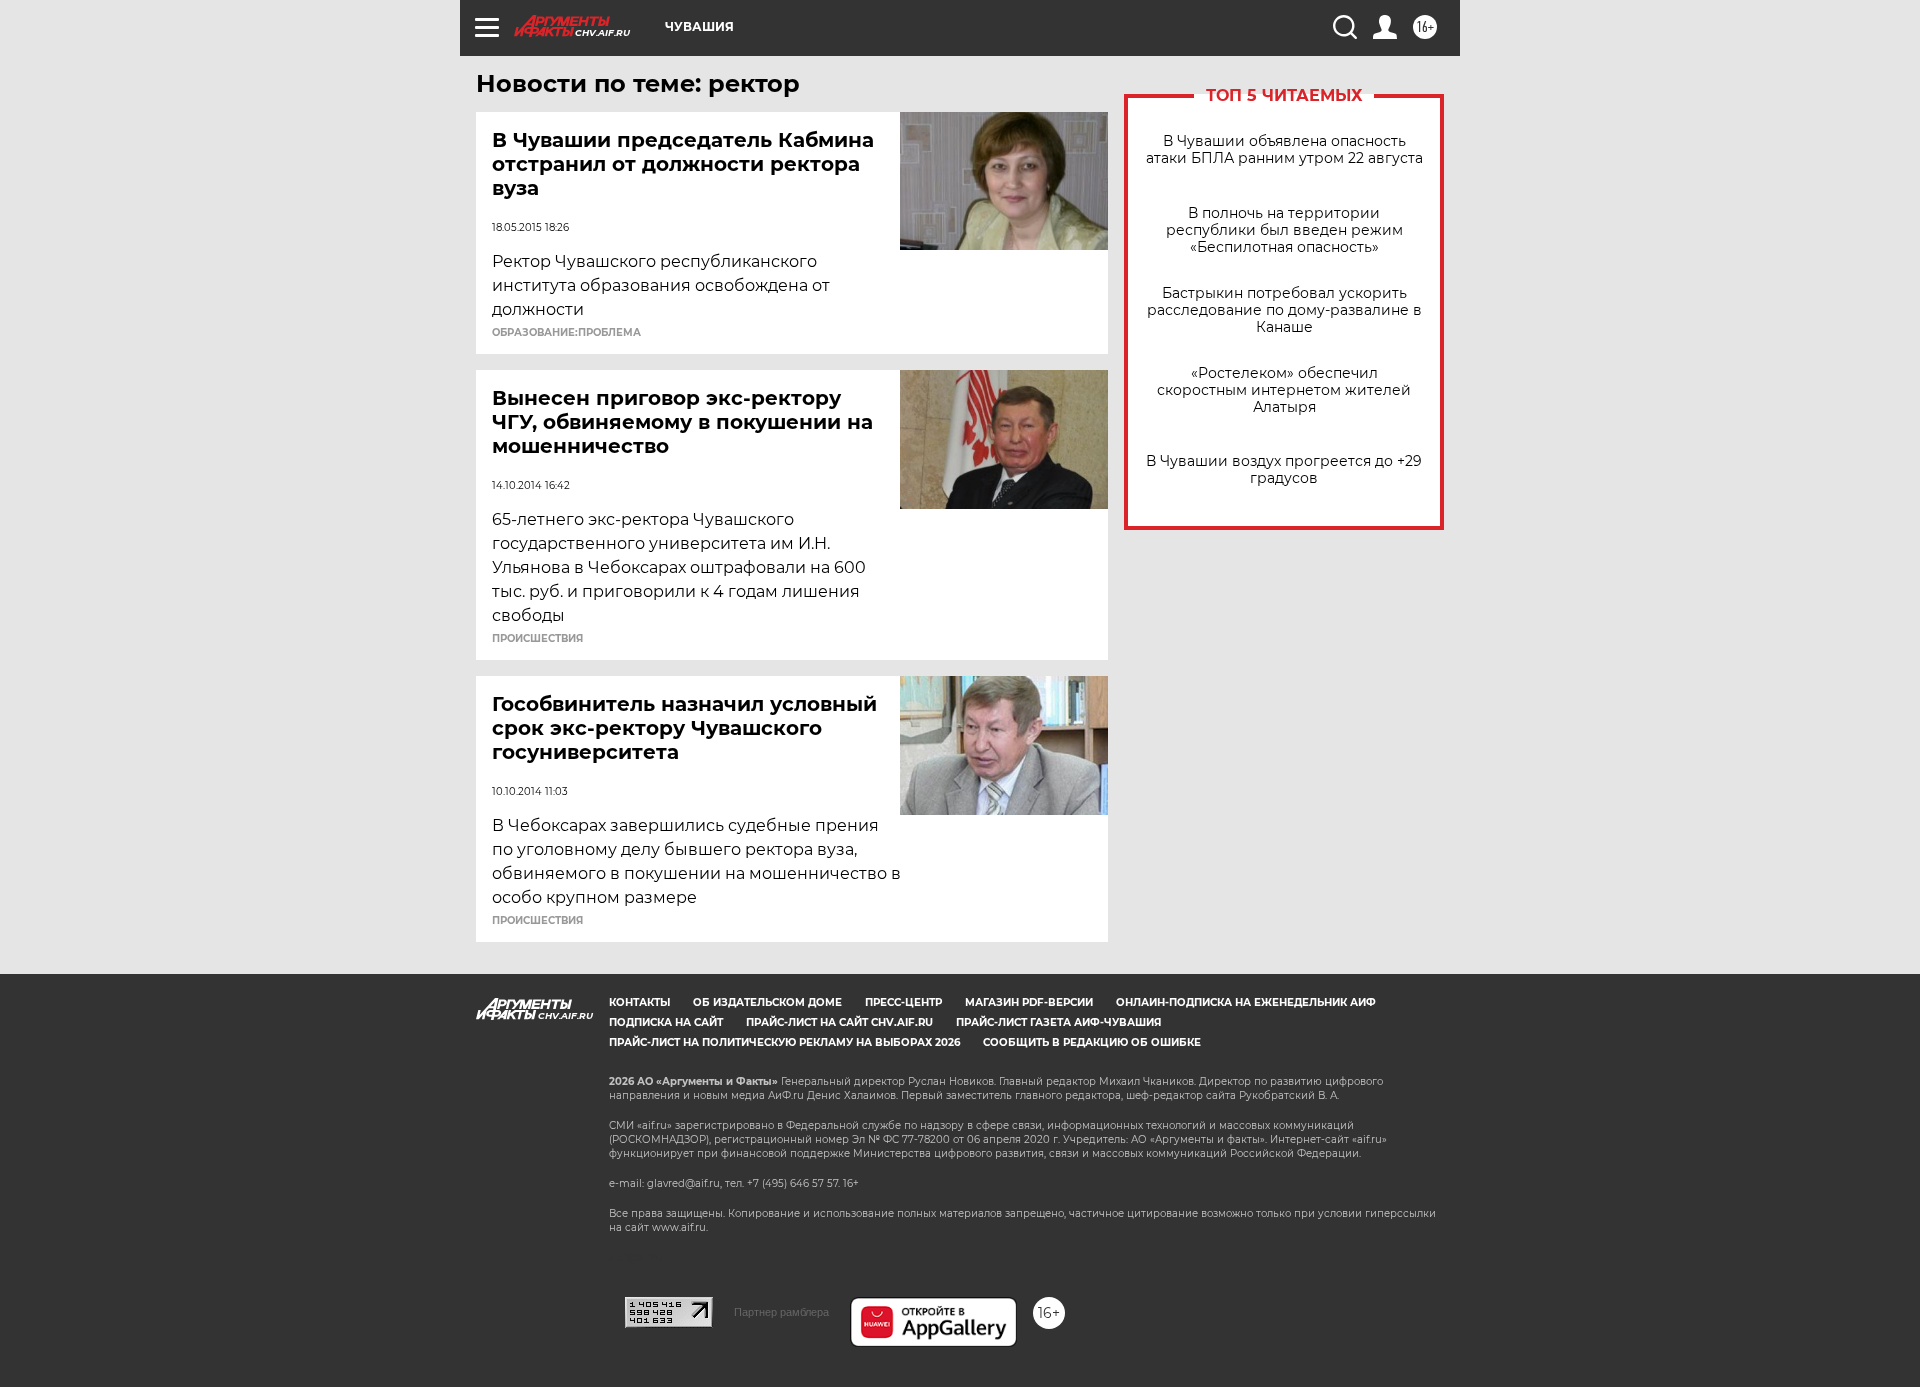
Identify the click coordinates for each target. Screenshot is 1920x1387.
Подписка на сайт (666, 1022)
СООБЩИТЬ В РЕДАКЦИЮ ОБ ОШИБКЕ (1092, 1042)
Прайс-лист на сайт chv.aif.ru (839, 1022)
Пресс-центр (903, 1002)
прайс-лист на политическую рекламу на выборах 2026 (784, 1042)
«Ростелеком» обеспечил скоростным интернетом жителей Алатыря (1284, 390)
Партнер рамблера (781, 1312)
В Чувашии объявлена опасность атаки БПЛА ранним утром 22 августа (1284, 150)
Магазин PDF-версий (1029, 1002)
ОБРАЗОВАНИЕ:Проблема (566, 333)
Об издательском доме (767, 1002)
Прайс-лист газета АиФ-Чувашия (1058, 1022)
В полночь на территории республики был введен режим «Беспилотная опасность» (1284, 230)
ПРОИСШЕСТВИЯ (537, 639)
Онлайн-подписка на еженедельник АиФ (1246, 1002)
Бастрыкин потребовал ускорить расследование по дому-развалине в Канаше (1284, 310)
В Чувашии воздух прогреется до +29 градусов (1284, 470)
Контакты (639, 1002)
